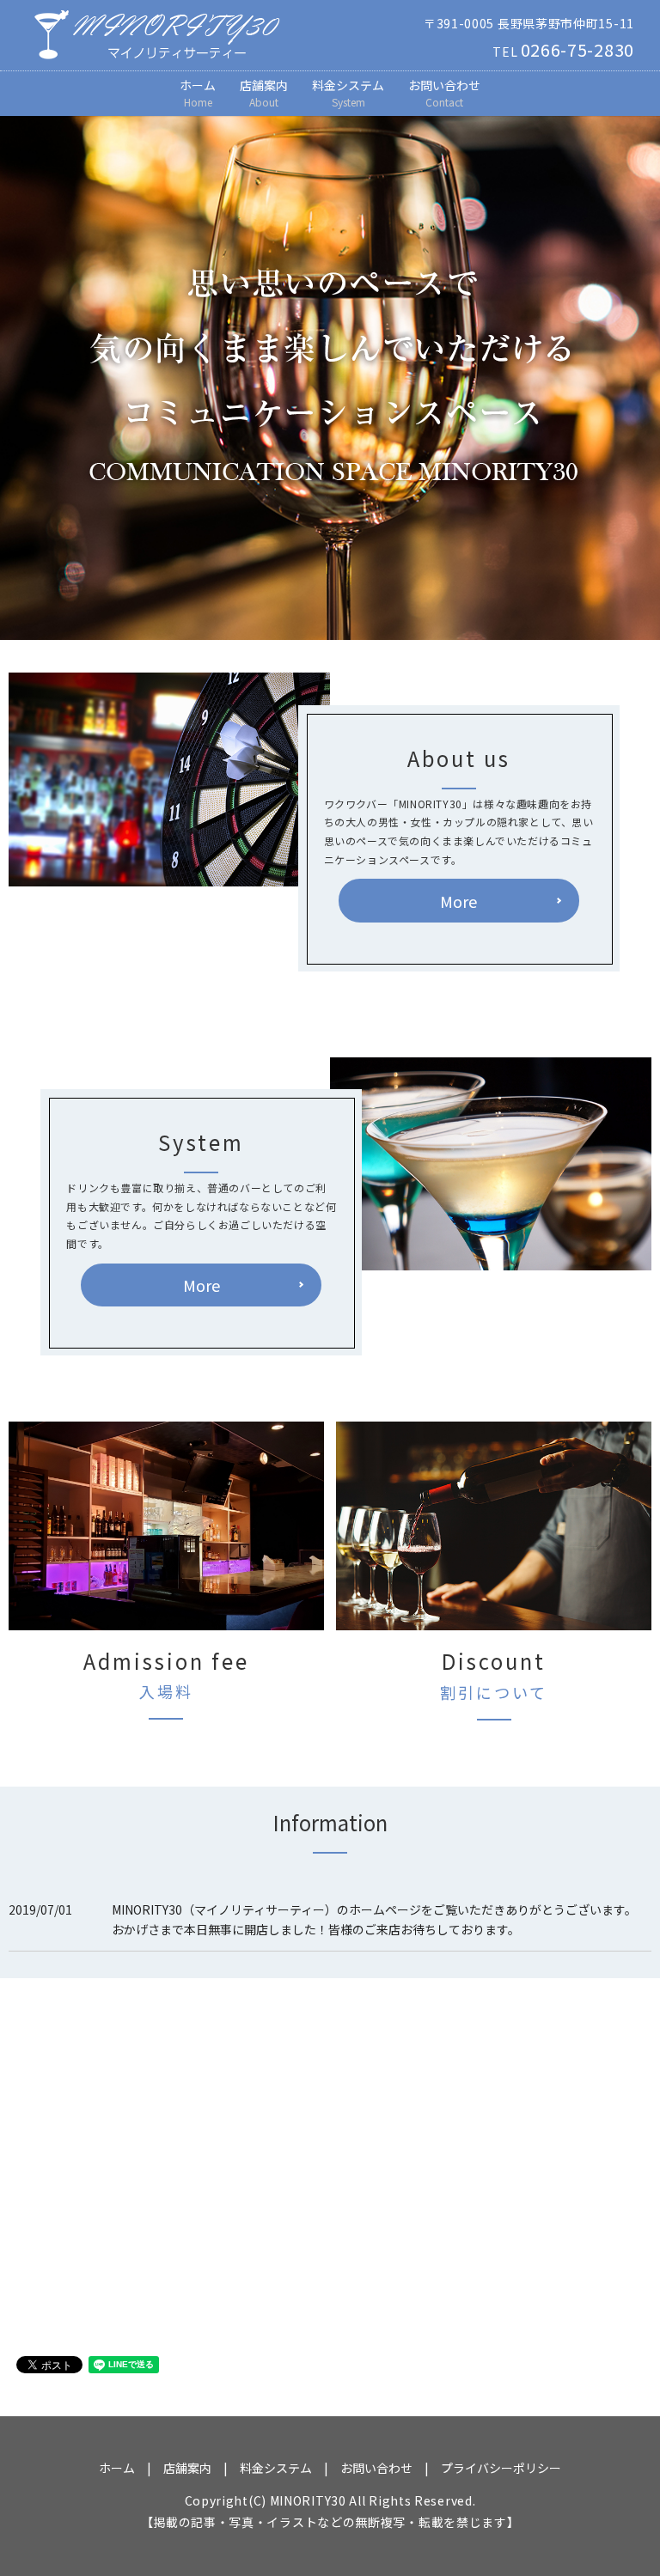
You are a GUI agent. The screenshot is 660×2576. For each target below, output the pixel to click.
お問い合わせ (444, 93)
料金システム (348, 93)
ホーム (198, 93)
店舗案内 (264, 93)
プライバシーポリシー (501, 2468)
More (458, 901)
